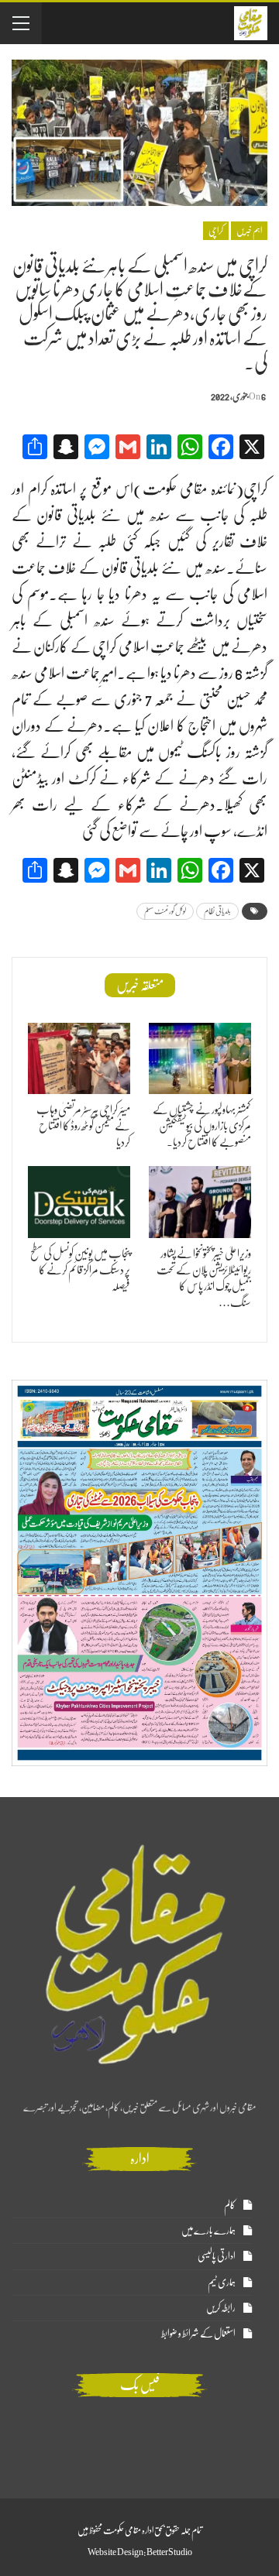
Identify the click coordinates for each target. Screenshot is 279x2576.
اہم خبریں (249, 231)
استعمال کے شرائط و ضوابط (198, 2333)
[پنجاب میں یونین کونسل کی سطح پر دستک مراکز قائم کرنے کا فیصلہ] (79, 1202)
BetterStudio (169, 2552)
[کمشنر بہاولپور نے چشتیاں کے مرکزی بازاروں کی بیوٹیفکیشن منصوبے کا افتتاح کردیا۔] (200, 1058)
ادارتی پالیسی (217, 2256)
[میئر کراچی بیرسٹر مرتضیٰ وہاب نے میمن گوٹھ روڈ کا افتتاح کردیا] (79, 1058)
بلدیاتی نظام (217, 911)
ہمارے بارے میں (208, 2230)
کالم (230, 2205)
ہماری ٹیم (222, 2282)
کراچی (216, 231)
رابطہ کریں (221, 2308)
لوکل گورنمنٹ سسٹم (165, 911)
